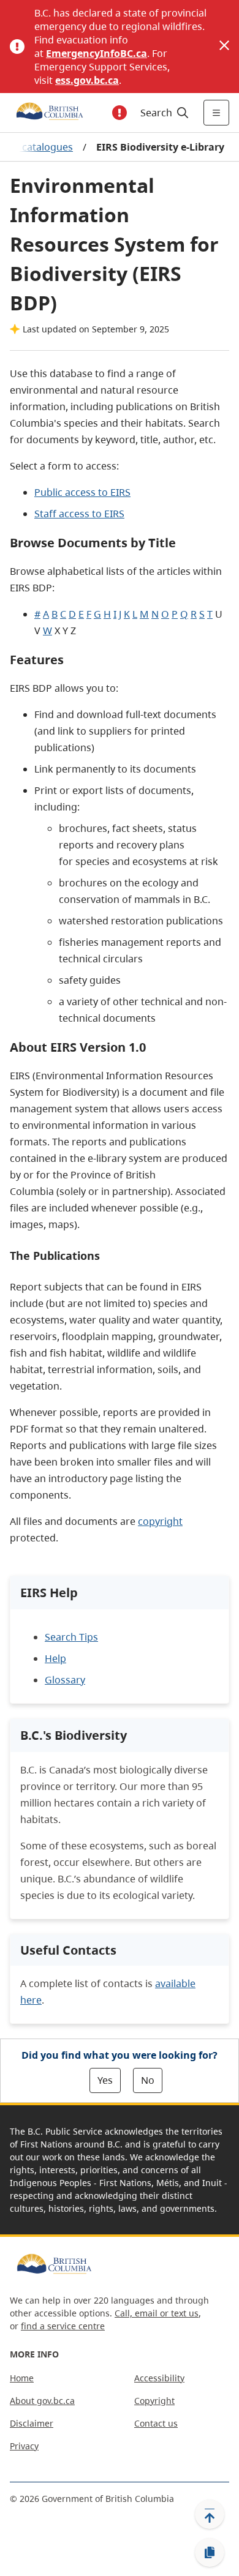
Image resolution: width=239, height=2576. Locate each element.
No (148, 2080)
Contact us (156, 2423)
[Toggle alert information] (120, 113)
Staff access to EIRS (79, 514)
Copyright (154, 2401)
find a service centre (63, 2326)
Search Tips (71, 1637)
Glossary (65, 1680)
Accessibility (159, 2378)
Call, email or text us (157, 2313)
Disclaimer (32, 2423)
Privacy (24, 2446)
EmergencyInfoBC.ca (97, 53)
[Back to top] (210, 2514)
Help (55, 1658)
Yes (105, 2080)
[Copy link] (210, 2553)
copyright (160, 1521)
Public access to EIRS (82, 492)
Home (22, 2378)
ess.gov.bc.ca (87, 80)
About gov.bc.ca (42, 2401)
